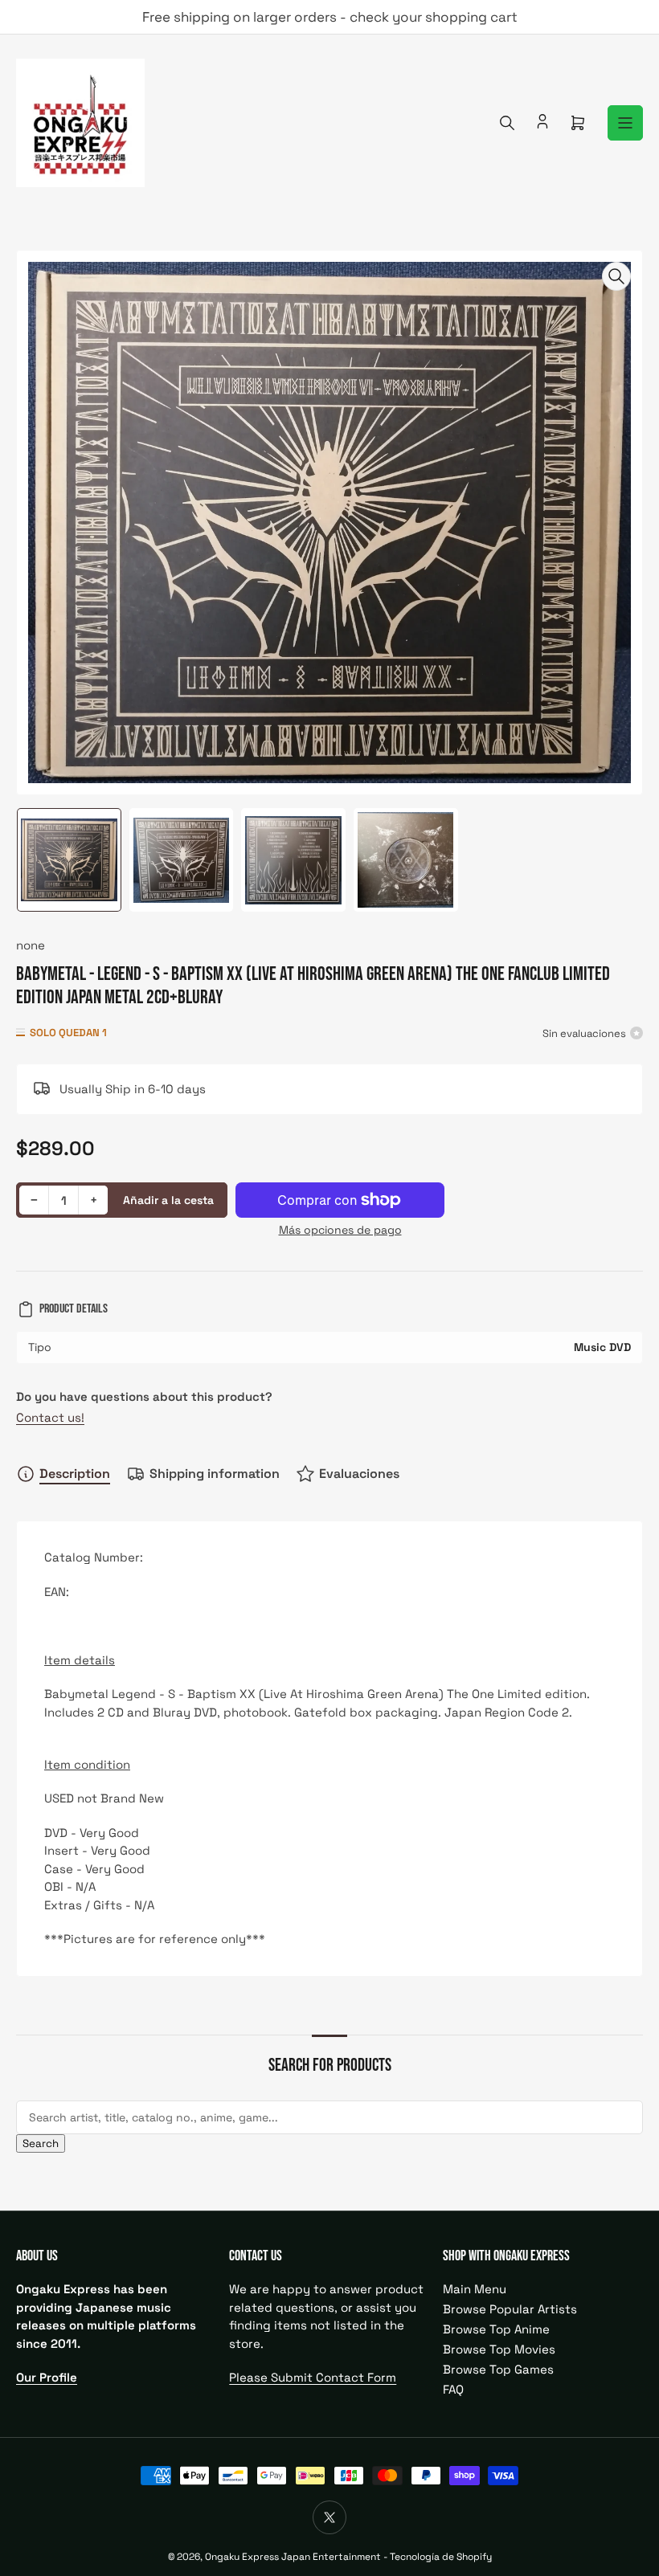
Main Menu (475, 2289)
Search (41, 2143)
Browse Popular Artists (510, 2309)
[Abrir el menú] (625, 123)
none (31, 945)
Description (75, 1474)
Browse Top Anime (496, 2329)
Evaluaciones (359, 1474)
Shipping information (215, 1474)
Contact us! (50, 1417)
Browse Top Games (498, 2369)
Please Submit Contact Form (313, 2377)
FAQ (453, 2389)
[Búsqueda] (507, 123)
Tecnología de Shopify (441, 2557)
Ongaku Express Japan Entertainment (293, 2557)
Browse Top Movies (499, 2349)
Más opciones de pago (340, 1230)
